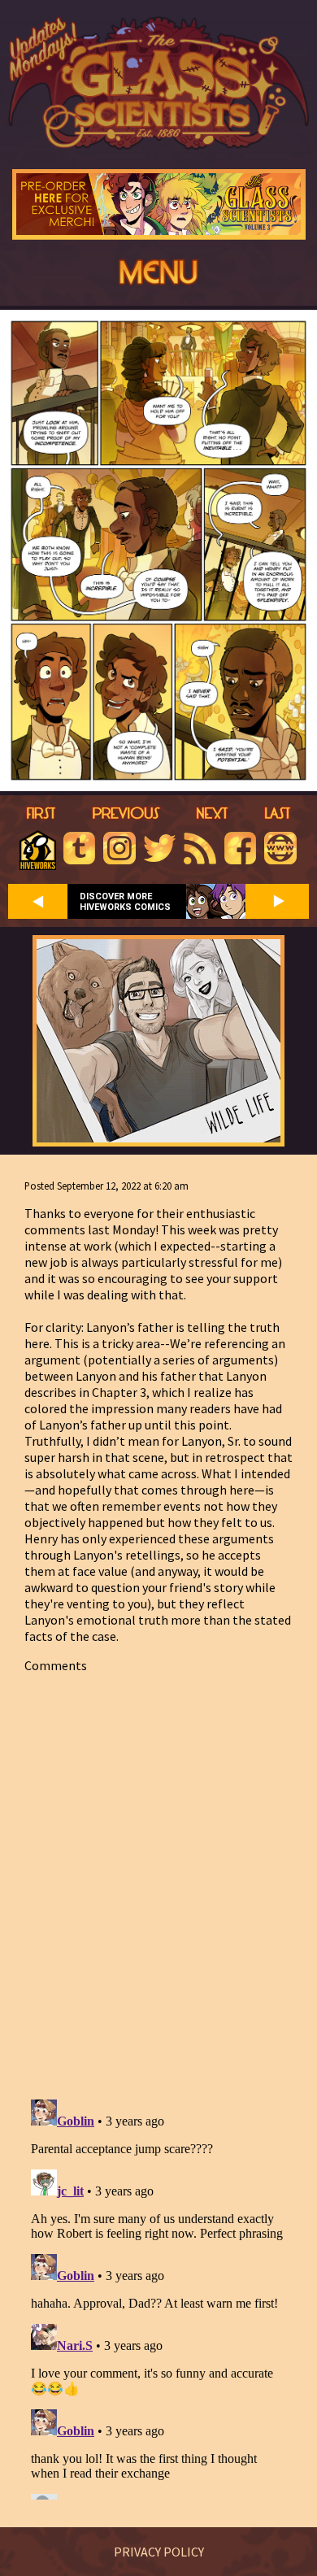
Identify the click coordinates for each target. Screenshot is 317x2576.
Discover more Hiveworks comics (125, 902)
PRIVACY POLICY (159, 2552)
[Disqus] (158, 1877)
